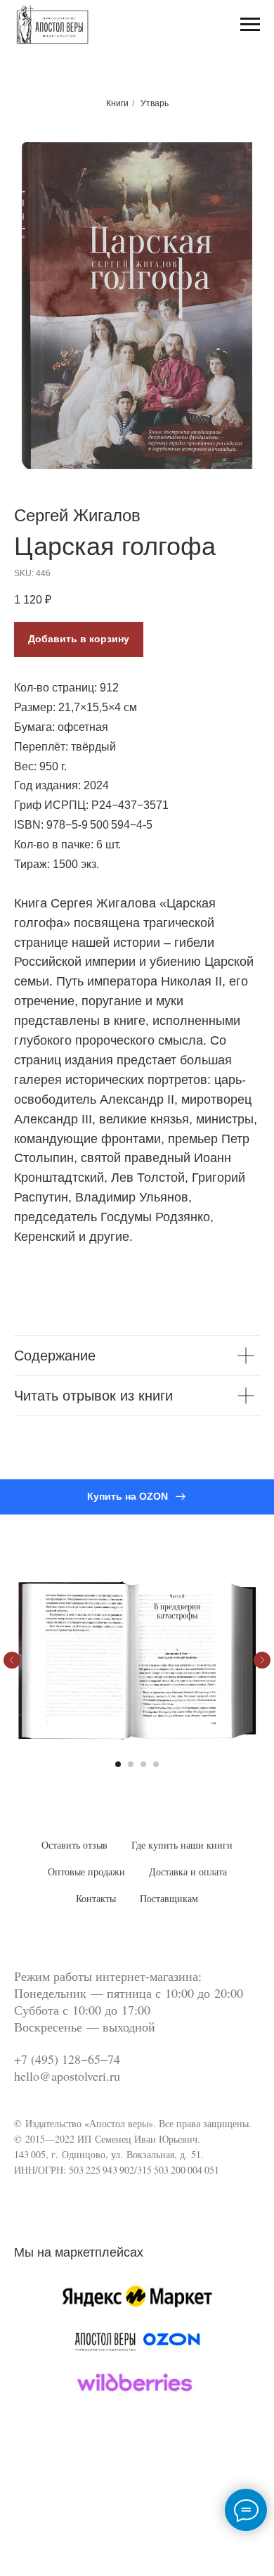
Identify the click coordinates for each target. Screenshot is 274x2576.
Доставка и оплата (188, 1872)
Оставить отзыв (74, 1845)
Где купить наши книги (182, 1845)
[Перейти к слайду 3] (143, 1764)
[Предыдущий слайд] (12, 1660)
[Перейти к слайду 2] (131, 1764)
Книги (117, 103)
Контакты (96, 1899)
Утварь (155, 103)
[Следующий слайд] (262, 1660)
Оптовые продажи (86, 1872)
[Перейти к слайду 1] (118, 1764)
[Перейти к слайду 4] (156, 1764)
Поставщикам (169, 1899)
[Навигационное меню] (250, 25)
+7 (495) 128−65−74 (67, 2059)
